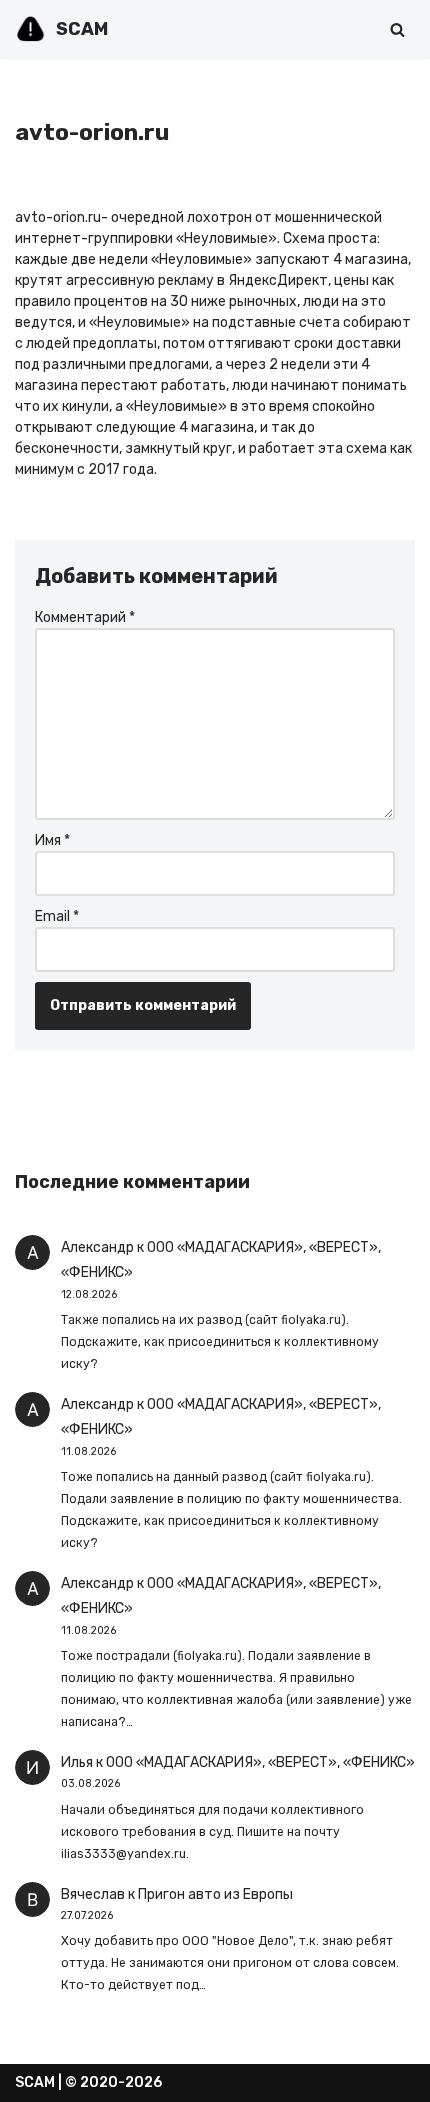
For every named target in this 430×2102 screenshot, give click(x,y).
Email (57, 916)
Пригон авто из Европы (215, 1894)
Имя (52, 840)
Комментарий (85, 617)
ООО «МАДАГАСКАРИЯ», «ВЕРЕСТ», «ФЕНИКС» (260, 1762)
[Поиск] (397, 29)
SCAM (35, 2082)
